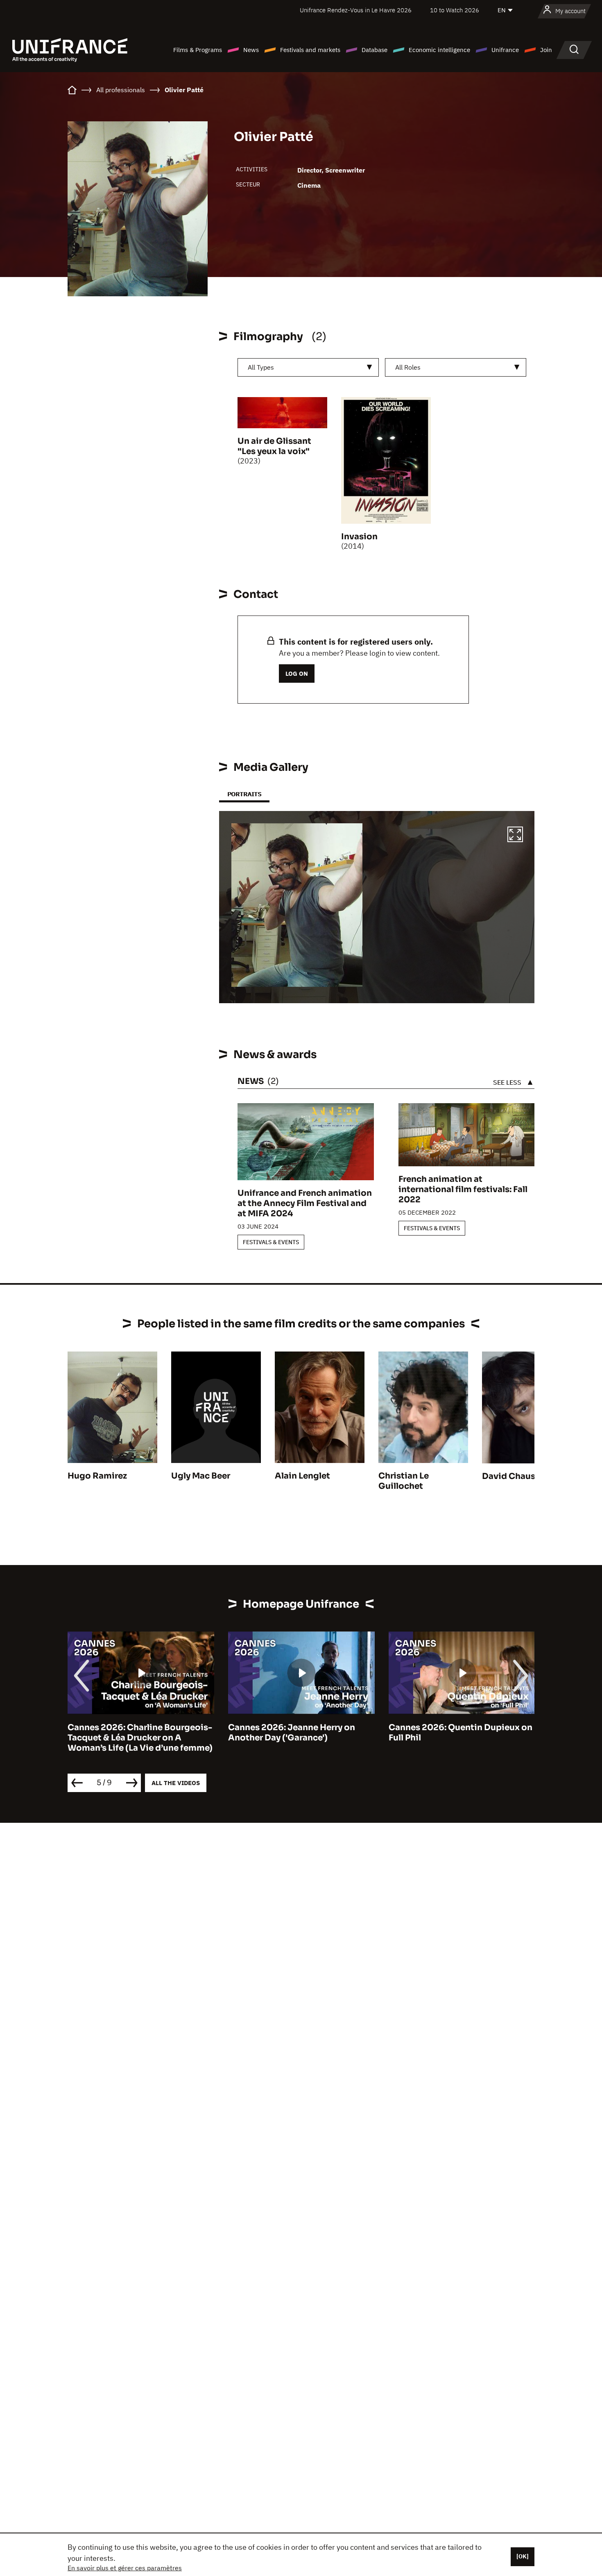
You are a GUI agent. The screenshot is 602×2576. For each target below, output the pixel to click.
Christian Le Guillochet (404, 1481)
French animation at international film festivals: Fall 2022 (463, 1189)
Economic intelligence (439, 50)
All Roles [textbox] (408, 367)
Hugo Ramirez (97, 1476)
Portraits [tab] (244, 794)
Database (375, 50)
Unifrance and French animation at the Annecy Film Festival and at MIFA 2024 (305, 1203)
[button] (515, 836)
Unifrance (505, 50)
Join (546, 50)
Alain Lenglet (302, 1476)
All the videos (176, 1783)
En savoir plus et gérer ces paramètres (125, 2568)
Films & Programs (198, 50)
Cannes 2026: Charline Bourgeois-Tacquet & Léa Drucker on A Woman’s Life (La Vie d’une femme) (140, 1738)
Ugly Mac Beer (201, 1476)
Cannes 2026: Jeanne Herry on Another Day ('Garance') (292, 1733)
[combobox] (308, 367)
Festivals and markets (310, 50)
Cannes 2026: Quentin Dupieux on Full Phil (461, 1733)
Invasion (359, 537)
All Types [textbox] (261, 367)
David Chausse (513, 1476)
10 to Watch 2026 (455, 10)
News (251, 50)
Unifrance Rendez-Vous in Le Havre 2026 (356, 10)
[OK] (523, 2556)
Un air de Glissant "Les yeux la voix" (274, 446)
